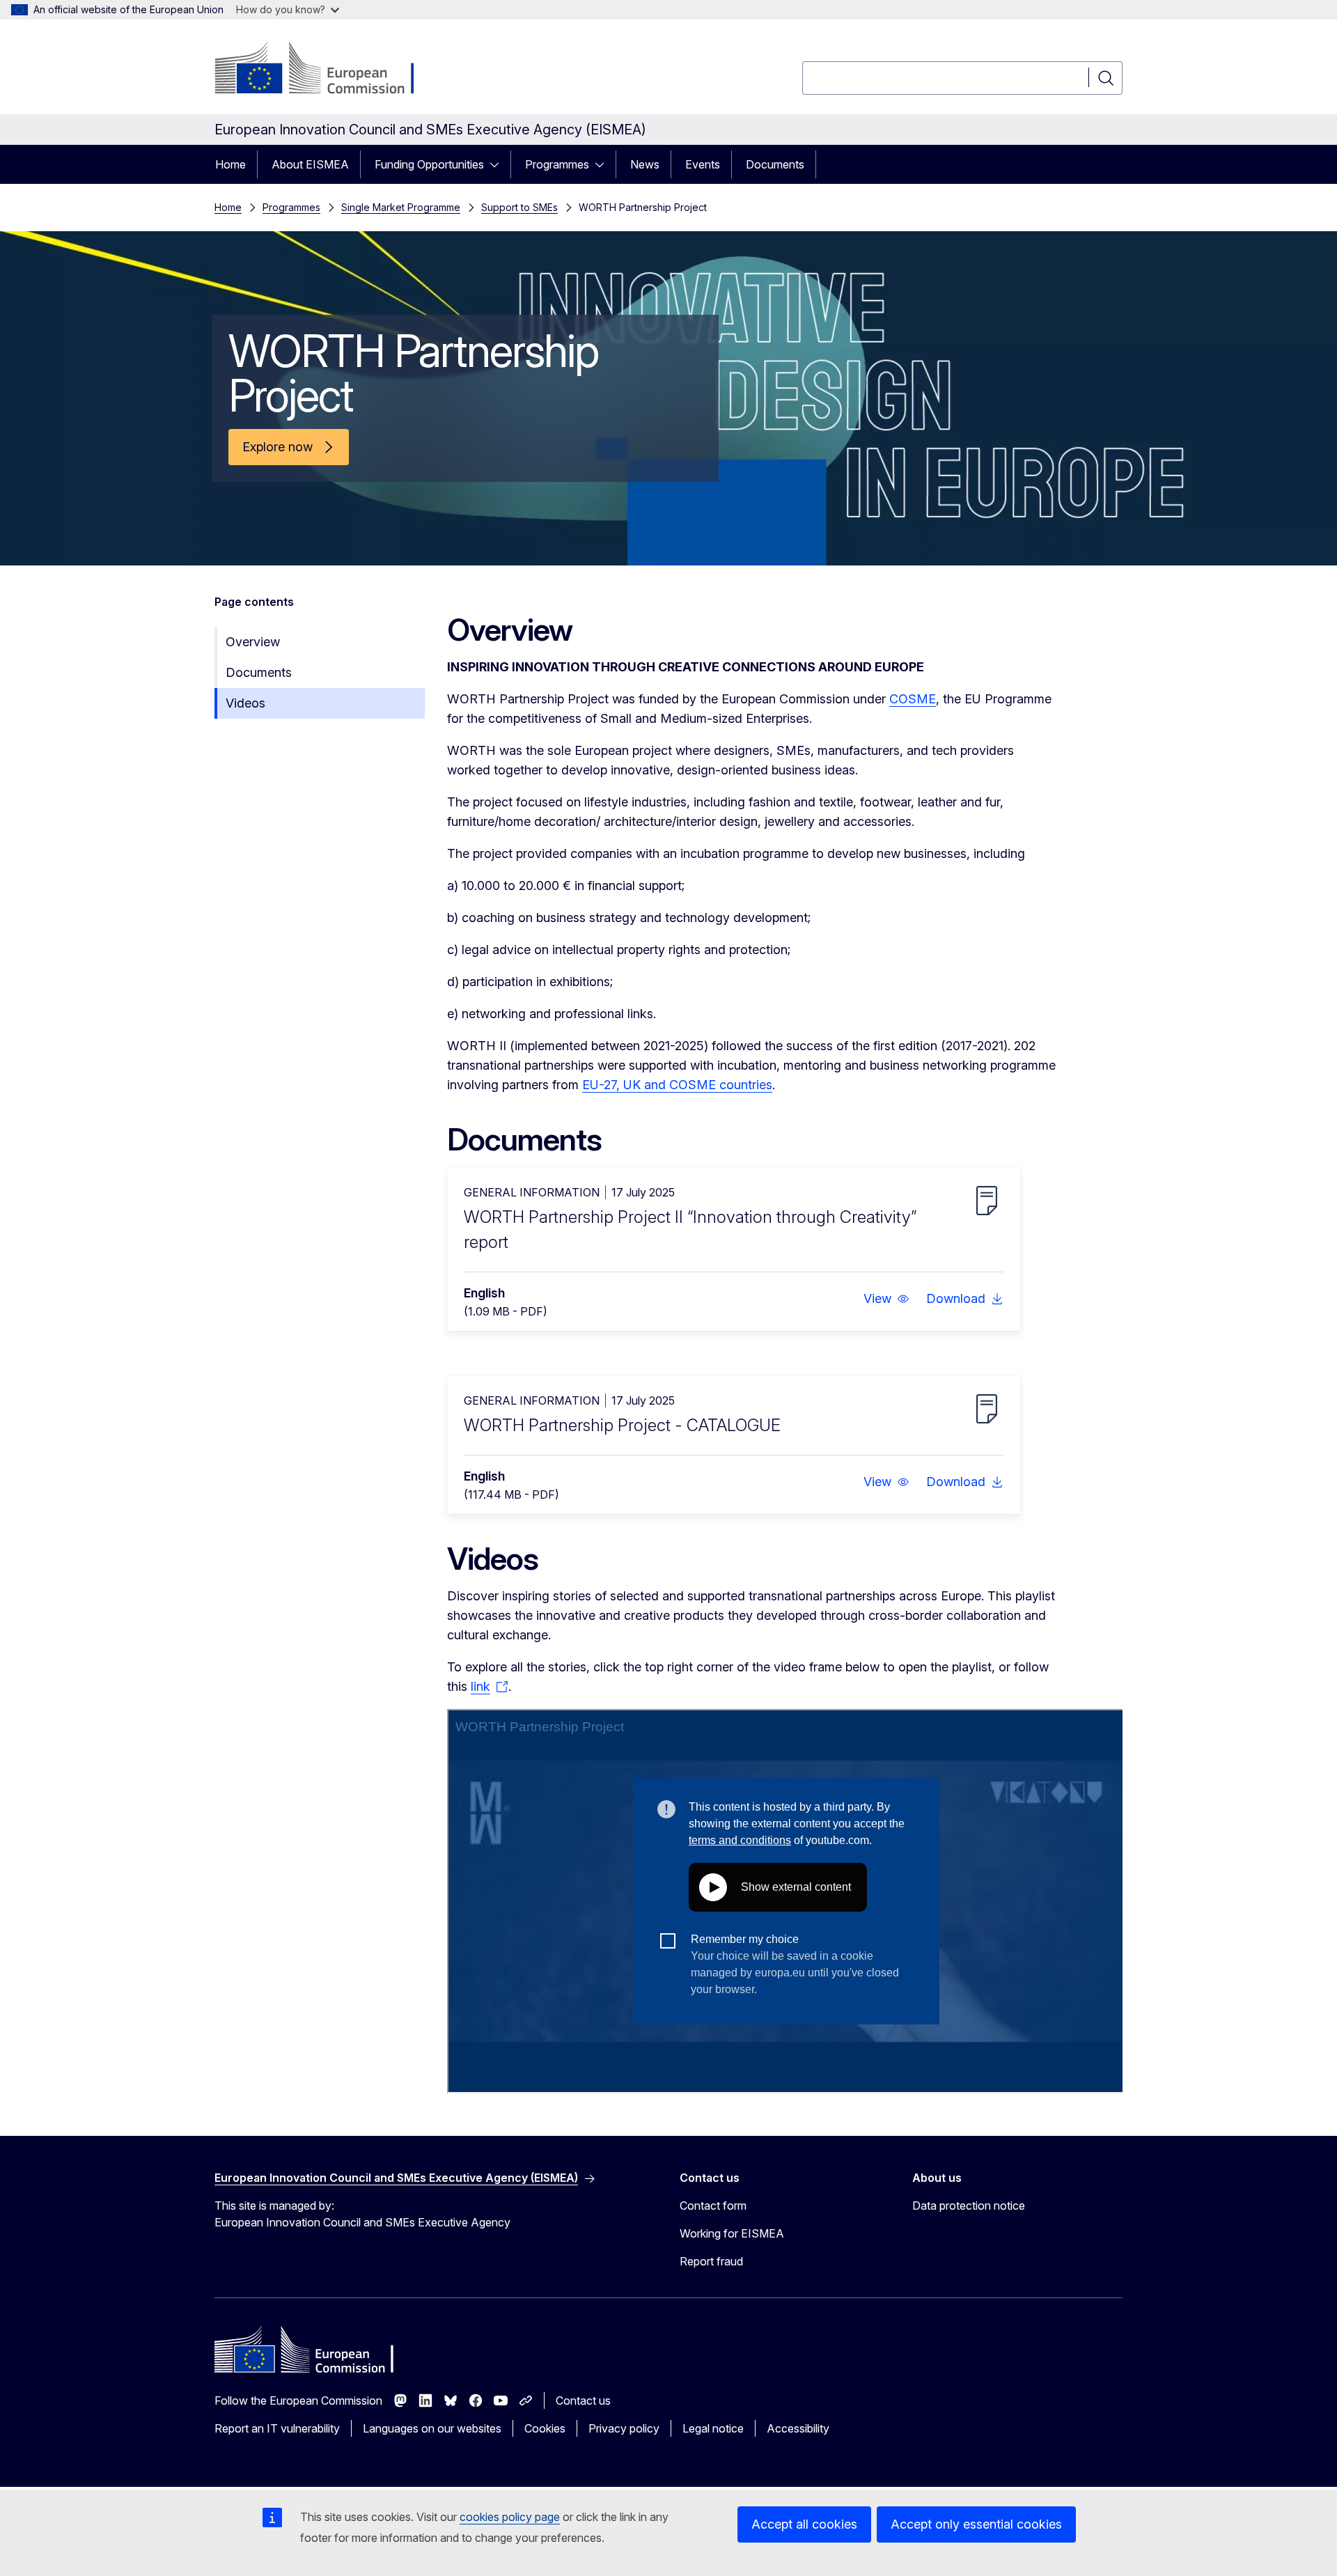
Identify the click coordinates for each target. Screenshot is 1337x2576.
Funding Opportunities (429, 164)
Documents (775, 164)
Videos (245, 703)
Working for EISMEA (732, 2233)
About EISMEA (310, 164)
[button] (886, 1299)
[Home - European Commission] (327, 70)
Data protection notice (969, 2206)
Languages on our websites (432, 2428)
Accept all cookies (804, 2524)
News (645, 164)
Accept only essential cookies (976, 2524)
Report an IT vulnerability (277, 2428)
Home (230, 164)
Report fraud (711, 2261)
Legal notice (713, 2428)
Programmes (557, 164)
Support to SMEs (519, 207)
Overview (253, 642)
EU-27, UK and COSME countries (677, 1085)
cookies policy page (510, 2517)
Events (703, 164)
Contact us (583, 2401)
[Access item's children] (499, 164)
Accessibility (798, 2428)
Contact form (713, 2206)
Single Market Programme (401, 207)
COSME (913, 699)
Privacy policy (624, 2428)
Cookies (545, 2428)
